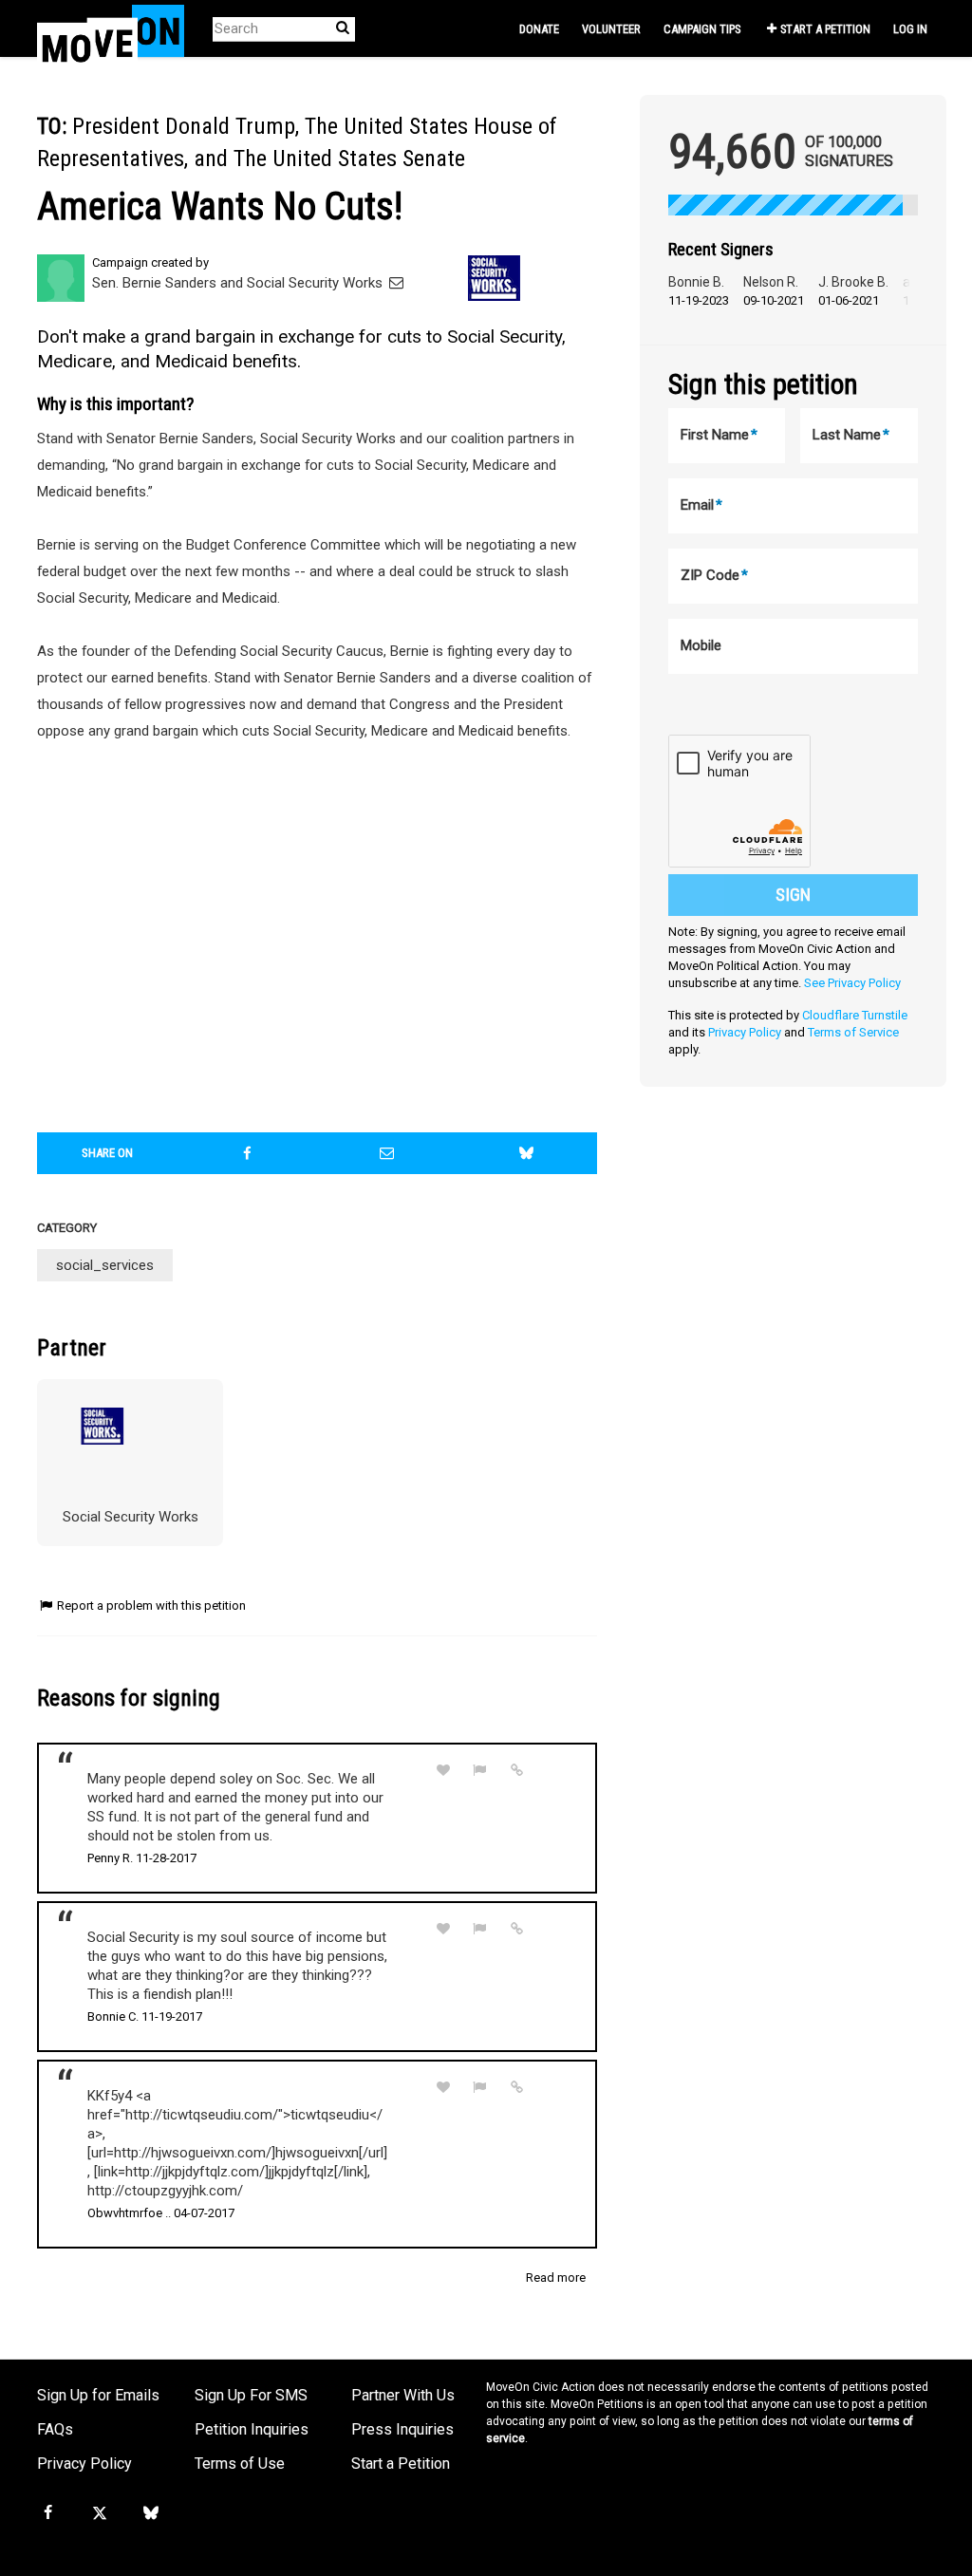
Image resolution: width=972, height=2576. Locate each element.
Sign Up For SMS (251, 2395)
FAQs (55, 2429)
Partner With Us (403, 2395)
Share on (107, 1153)
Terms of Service (853, 1032)
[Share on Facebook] (247, 1153)
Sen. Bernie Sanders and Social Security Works (239, 283)
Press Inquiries (402, 2429)
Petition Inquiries (252, 2429)
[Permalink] (516, 1770)
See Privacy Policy (852, 983)
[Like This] (443, 1771)
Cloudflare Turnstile (855, 1015)
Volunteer (611, 29)
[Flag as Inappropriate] (480, 1771)
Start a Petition (825, 29)
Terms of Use (240, 2464)
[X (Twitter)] (99, 2513)
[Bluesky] (151, 2513)
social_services (105, 1265)
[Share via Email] (386, 1153)
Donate (539, 29)
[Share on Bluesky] (526, 1153)
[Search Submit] (343, 28)
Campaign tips (702, 29)
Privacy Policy (745, 1032)
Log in (910, 29)
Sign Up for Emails (98, 2395)
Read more (556, 2277)
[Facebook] (47, 2513)
